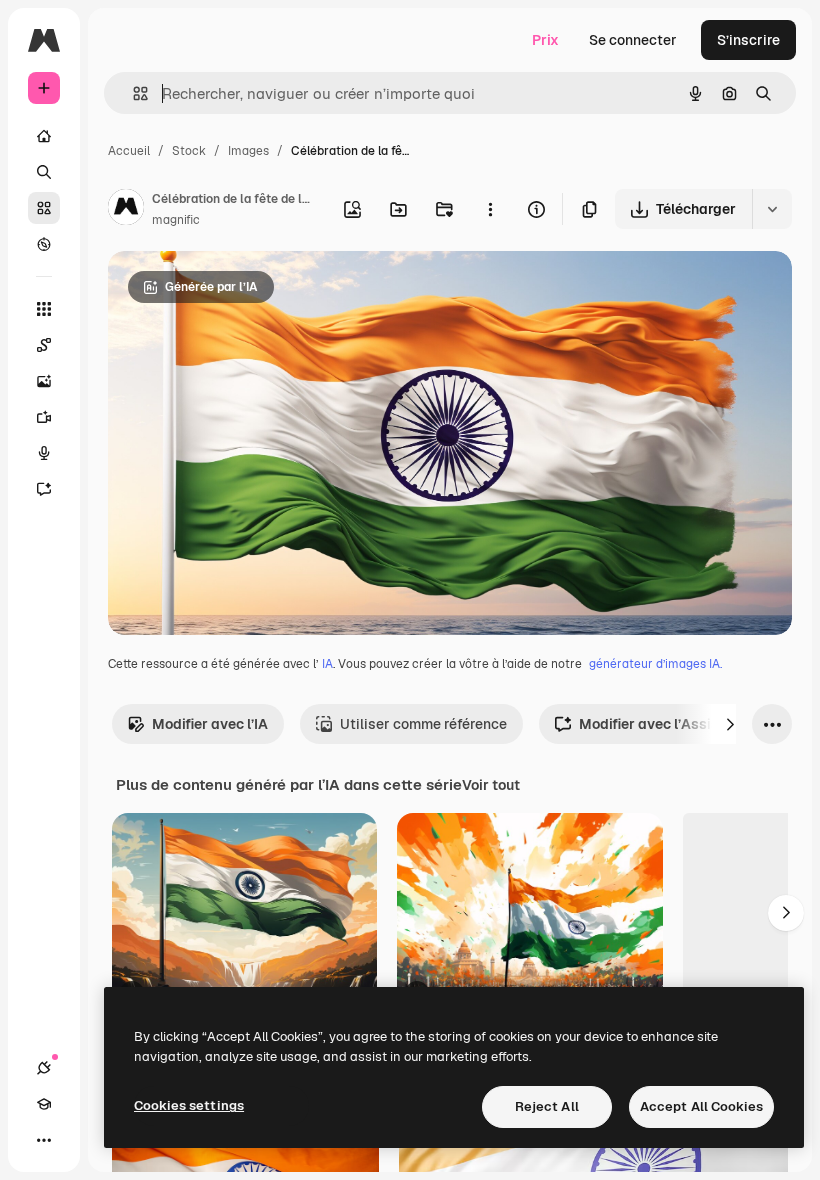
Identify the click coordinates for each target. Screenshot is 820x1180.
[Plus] (44, 1140)
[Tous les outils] (44, 309)
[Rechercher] (44, 172)
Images (248, 151)
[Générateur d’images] (44, 381)
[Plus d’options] (490, 209)
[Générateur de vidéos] (44, 417)
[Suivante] (730, 724)
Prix (545, 40)
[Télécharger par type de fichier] (772, 209)
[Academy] (44, 1104)
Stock (189, 151)
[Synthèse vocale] (44, 453)
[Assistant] (44, 489)
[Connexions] (44, 1068)
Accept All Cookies (701, 1106)
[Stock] (44, 208)
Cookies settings (189, 1105)
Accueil (129, 151)
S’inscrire (748, 40)
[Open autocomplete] (132, 93)
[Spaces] (44, 345)
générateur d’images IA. (655, 664)
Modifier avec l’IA (210, 724)
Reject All (547, 1106)
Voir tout (491, 785)
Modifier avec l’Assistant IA (671, 724)
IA (327, 664)
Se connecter (633, 40)
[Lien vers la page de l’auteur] (126, 210)
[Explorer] (44, 244)
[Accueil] (44, 136)
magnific (176, 220)
